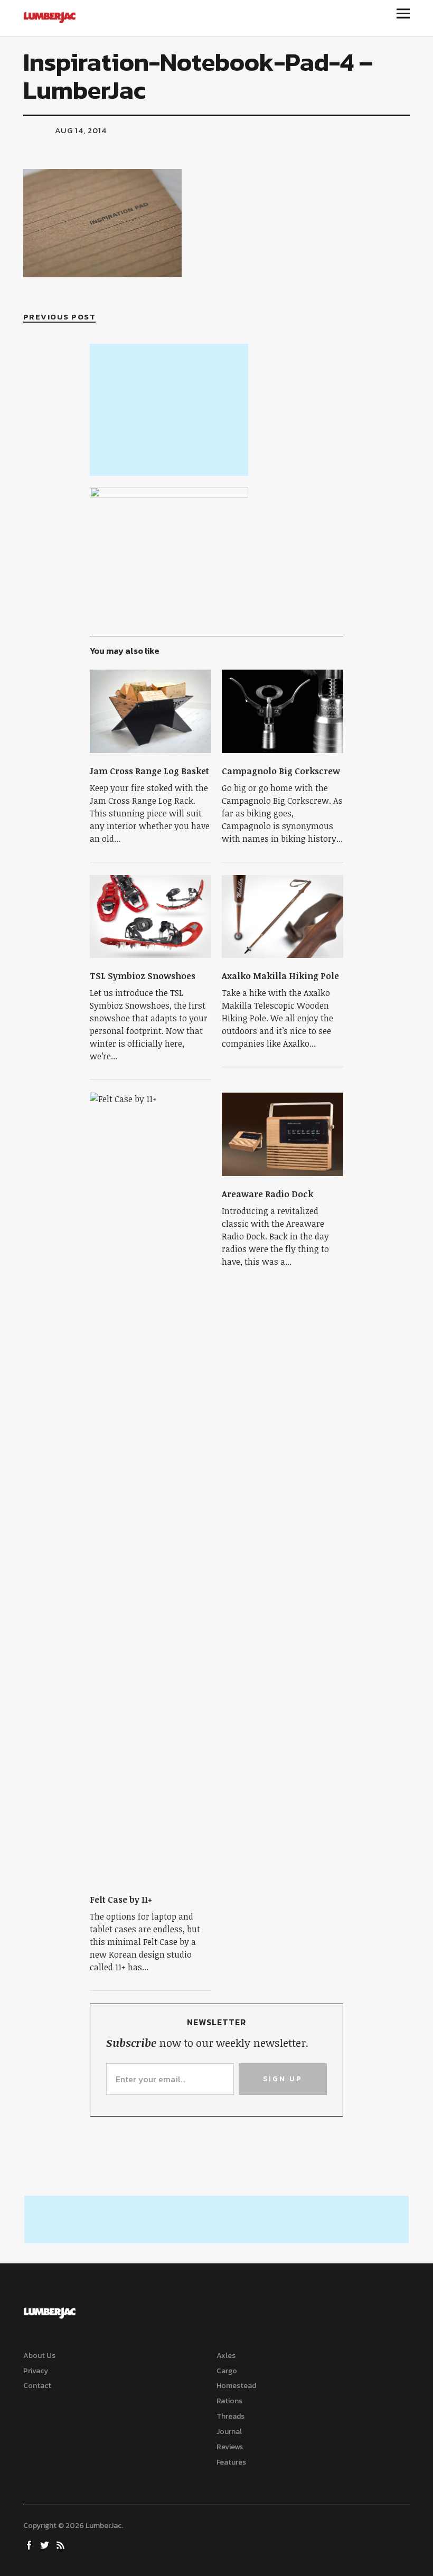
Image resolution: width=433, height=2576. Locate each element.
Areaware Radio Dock (267, 1194)
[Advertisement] (169, 410)
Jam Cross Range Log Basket (149, 771)
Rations (229, 2401)
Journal (229, 2432)
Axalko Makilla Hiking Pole (280, 976)
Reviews (230, 2447)
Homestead (236, 2386)
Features (231, 2462)
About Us (39, 2356)
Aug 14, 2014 (81, 130)
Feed (62, 2544)
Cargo (227, 2371)
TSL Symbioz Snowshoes (143, 976)
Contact (37, 2386)
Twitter (46, 2544)
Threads (230, 2416)
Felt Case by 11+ (121, 1900)
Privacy (36, 2371)
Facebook (30, 2544)
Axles (226, 2356)
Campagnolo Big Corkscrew (281, 771)
